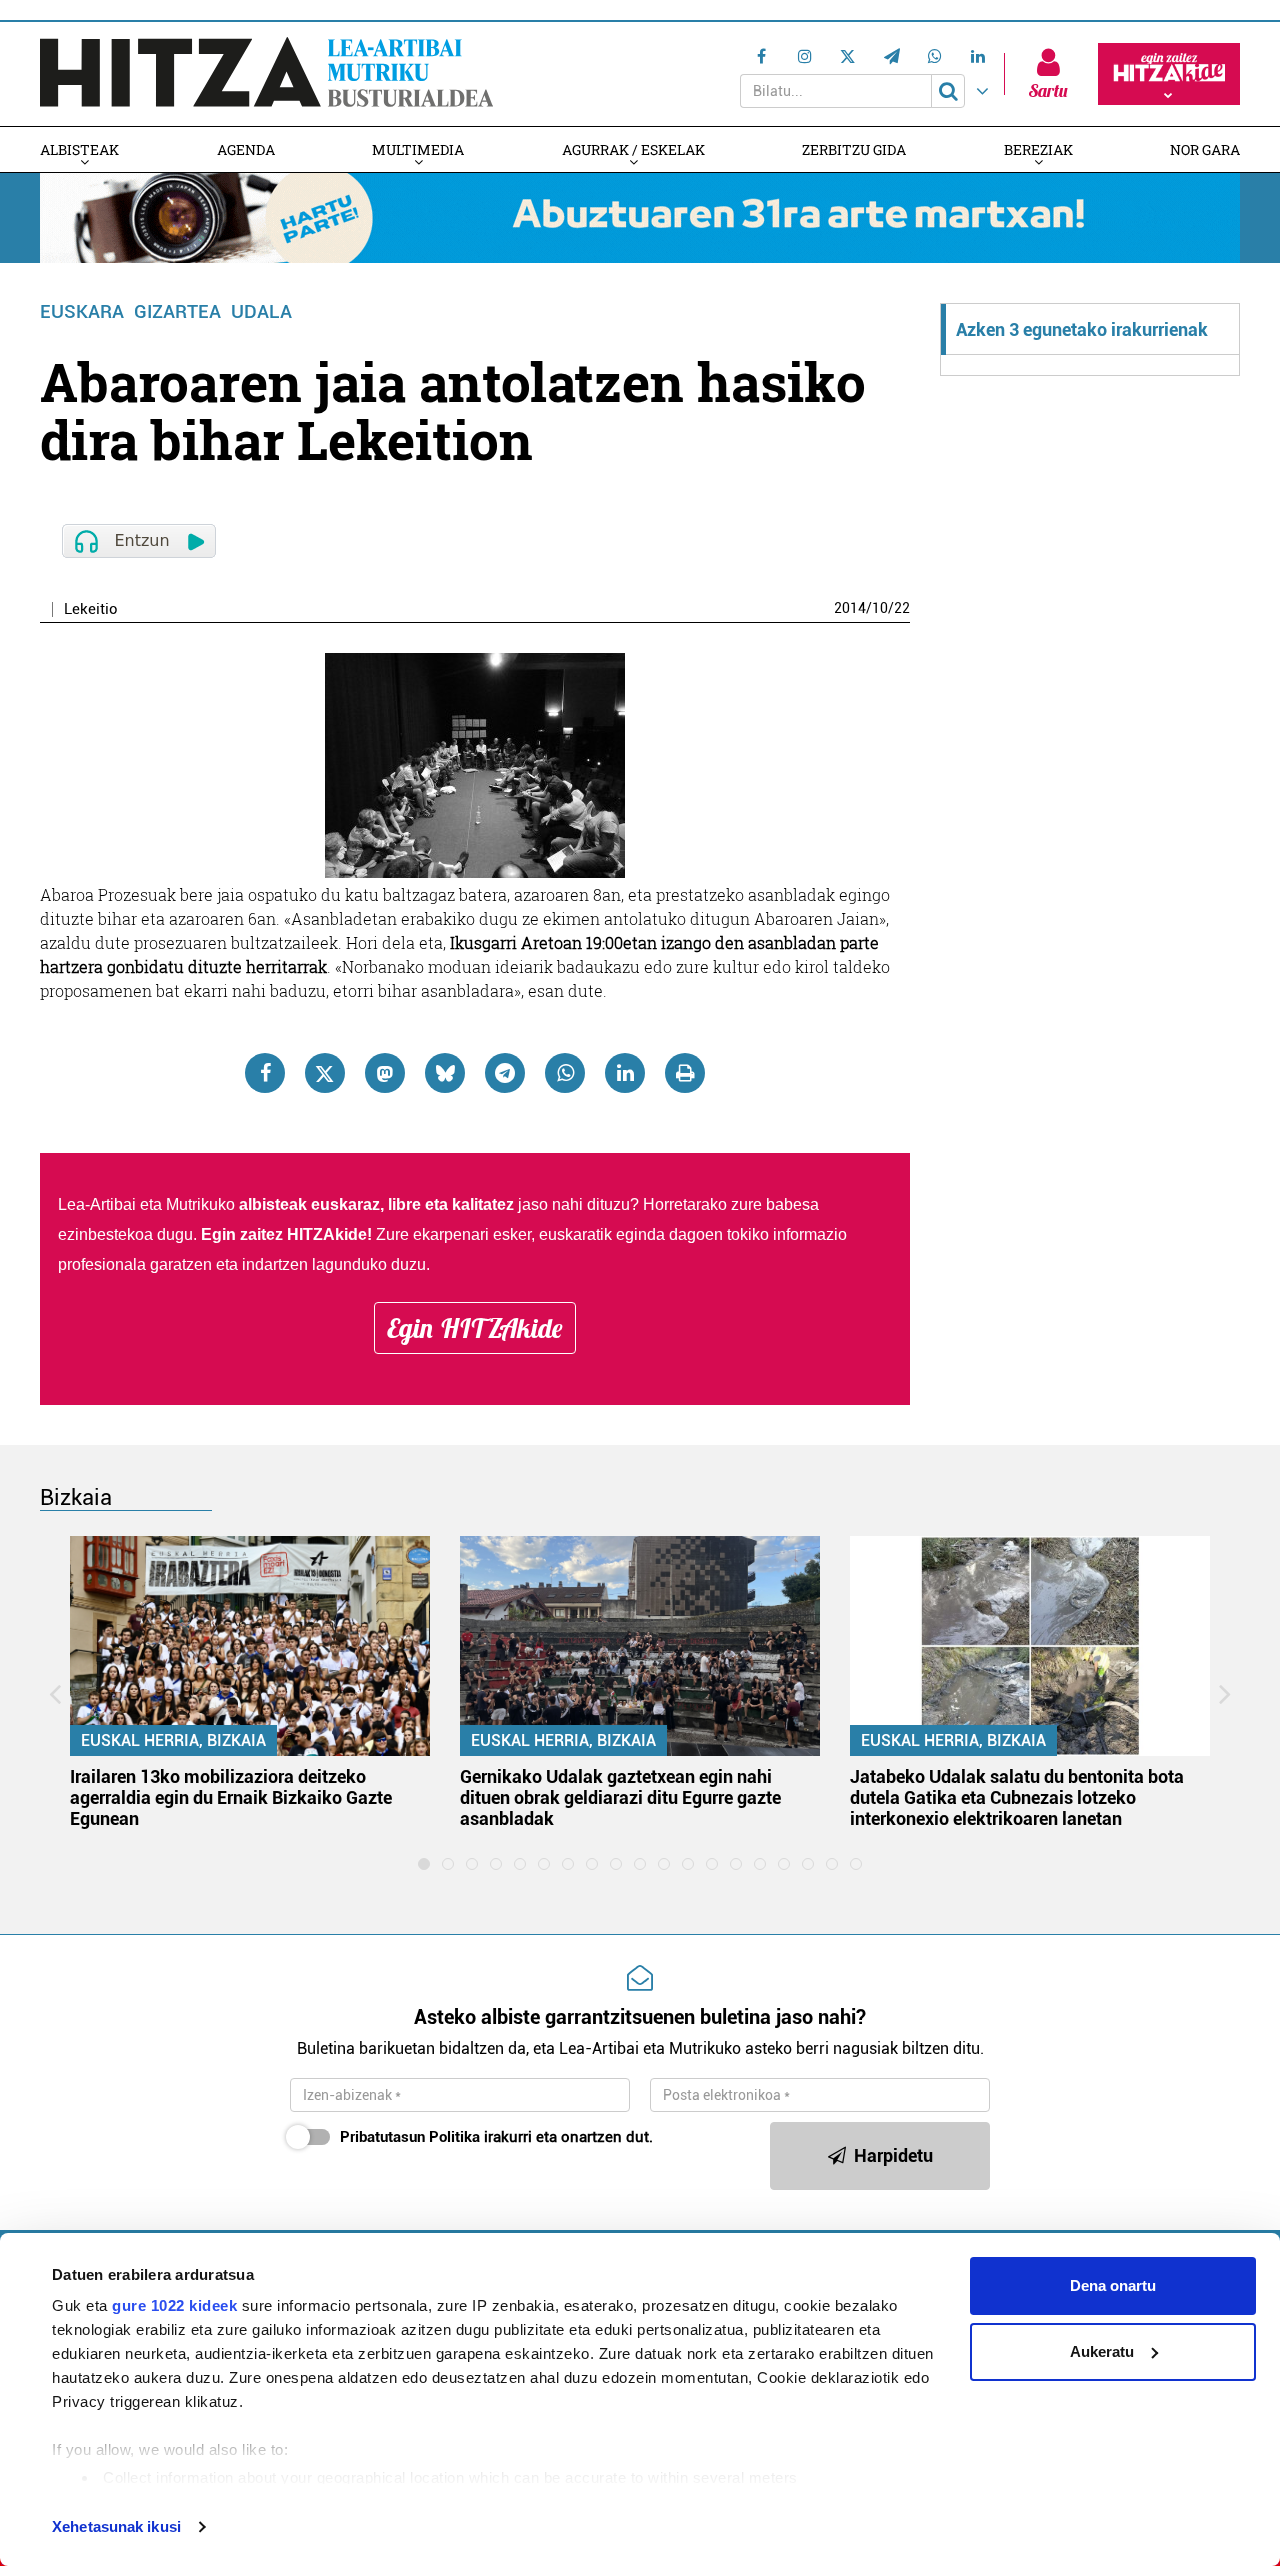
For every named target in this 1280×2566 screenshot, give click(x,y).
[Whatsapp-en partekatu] (565, 1073)
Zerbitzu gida (854, 149)
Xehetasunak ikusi (116, 2526)
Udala (261, 311)
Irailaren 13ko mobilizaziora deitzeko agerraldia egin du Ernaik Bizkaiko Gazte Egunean (231, 1797)
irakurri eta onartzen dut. (496, 2137)
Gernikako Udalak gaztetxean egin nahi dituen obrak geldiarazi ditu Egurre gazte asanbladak (620, 1797)
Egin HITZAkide (475, 1328)
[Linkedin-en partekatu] (625, 1073)
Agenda (246, 149)
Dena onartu (1113, 2285)
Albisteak (79, 149)
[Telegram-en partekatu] (505, 1073)
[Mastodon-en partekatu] (385, 1073)
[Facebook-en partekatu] (265, 1073)
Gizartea (177, 311)
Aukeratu (1102, 2351)
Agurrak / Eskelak (633, 149)
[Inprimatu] (685, 1073)
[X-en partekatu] (325, 1073)
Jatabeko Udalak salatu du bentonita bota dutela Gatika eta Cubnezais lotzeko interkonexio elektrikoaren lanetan (1017, 1797)
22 (902, 608)
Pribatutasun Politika (410, 2137)
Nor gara (1205, 149)
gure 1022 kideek (174, 2305)
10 (880, 608)
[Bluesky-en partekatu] (445, 1073)
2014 (850, 608)
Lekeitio (91, 609)
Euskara (82, 311)
